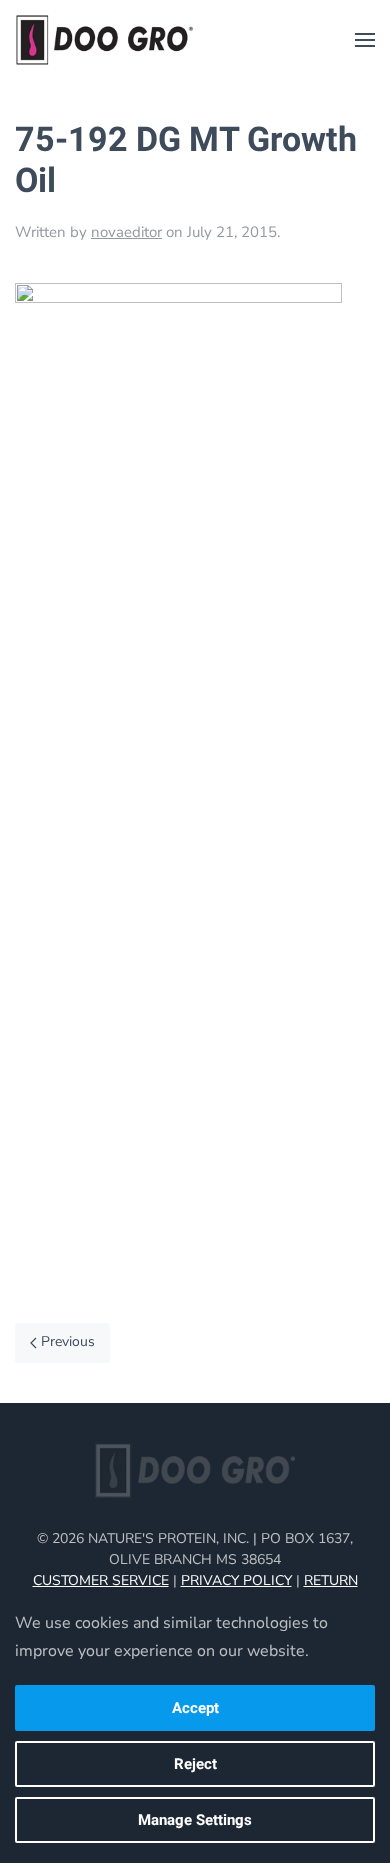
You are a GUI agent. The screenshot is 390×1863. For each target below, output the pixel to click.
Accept (195, 1708)
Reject (195, 1764)
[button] (365, 40)
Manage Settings (195, 1820)
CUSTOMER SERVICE (101, 1580)
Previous (68, 1341)
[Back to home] (105, 40)
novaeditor (126, 232)
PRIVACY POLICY (236, 1580)
